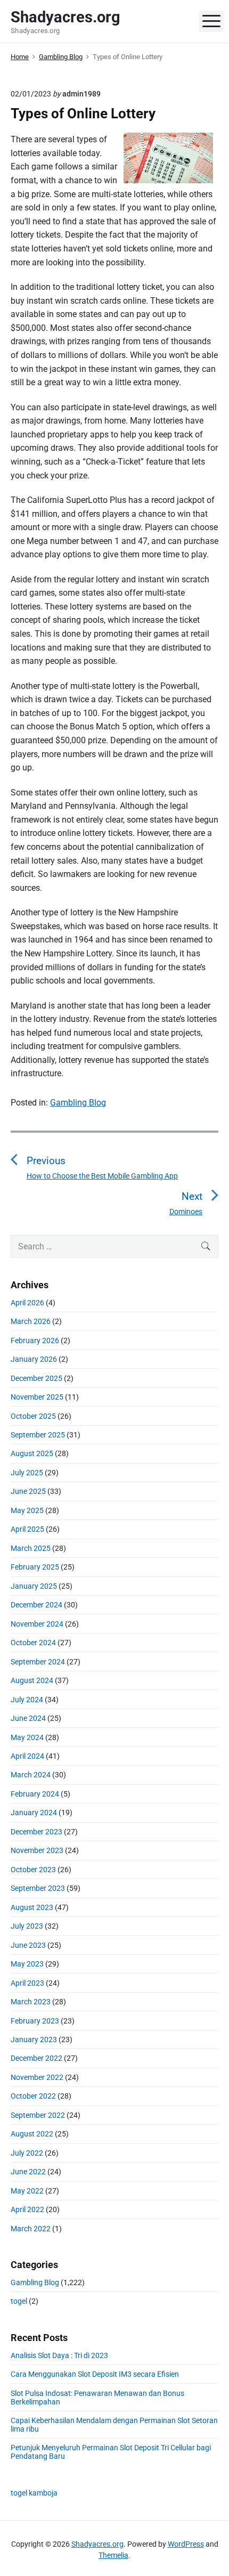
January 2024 (34, 1813)
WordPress (186, 2544)
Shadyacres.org (97, 2544)
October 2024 (33, 1643)
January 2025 (34, 1586)
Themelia (113, 2555)
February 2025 (35, 1567)
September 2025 (38, 1435)
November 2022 (37, 2077)
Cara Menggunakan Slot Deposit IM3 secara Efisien (95, 2374)
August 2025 (32, 1453)
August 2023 (32, 1907)
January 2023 (34, 2039)
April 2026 (27, 1303)
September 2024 (38, 1662)
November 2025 (37, 1397)
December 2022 (36, 2058)
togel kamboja (34, 2493)
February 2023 (35, 2021)
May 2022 (27, 2191)
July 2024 (27, 1700)
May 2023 (27, 1964)
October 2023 (33, 1870)
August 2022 (32, 2134)
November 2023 (37, 1850)
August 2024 (32, 1680)
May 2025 (27, 1510)
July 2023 (27, 1926)
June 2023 (28, 1945)
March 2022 (31, 2229)
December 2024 (36, 1605)
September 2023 (38, 1888)
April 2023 (27, 1983)
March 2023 (31, 2002)
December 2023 (36, 1832)
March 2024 (31, 1775)
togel (19, 2301)
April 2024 (27, 1756)
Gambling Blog (78, 1103)
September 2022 (38, 2115)
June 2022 (28, 2172)
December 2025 (36, 1378)
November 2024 (37, 1624)
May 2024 (27, 1737)
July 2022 (27, 2153)
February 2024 (35, 1794)
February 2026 (35, 1340)
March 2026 (31, 1321)
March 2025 (31, 1548)
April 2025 (27, 1529)
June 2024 (28, 1718)
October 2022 (33, 2096)
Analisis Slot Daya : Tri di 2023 (59, 2355)
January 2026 (34, 1359)
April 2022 (27, 2209)
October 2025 (33, 1416)
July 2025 (27, 1473)
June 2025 (28, 1491)
